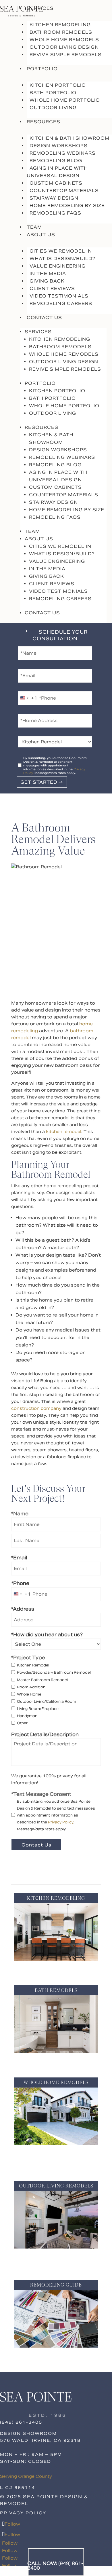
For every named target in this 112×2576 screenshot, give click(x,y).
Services (40, 8)
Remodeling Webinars (63, 153)
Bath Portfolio (53, 93)
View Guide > (56, 2356)
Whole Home (29, 1694)
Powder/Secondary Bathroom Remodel (54, 1672)
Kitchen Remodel (33, 1665)
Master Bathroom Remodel (42, 1680)
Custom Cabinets (56, 183)
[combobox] (28, 698)
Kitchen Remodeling (60, 25)
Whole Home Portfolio (65, 100)
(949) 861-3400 (21, 2422)
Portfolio (42, 69)
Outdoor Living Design (64, 47)
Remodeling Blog (56, 161)
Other (22, 1723)
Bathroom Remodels (61, 32)
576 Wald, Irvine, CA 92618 (40, 2440)
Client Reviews (52, 288)
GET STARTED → (42, 782)
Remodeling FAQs (55, 213)
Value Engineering (58, 266)
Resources (44, 122)
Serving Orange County (26, 2476)
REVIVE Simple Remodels (66, 55)
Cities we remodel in (61, 251)
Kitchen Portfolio (58, 85)
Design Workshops (59, 146)
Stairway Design (54, 198)
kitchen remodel (64, 1132)
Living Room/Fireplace (38, 1709)
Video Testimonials (59, 296)
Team (34, 227)
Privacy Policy (61, 1822)
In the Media (48, 273)
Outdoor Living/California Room (47, 1701)
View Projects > (56, 1969)
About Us (41, 235)
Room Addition (31, 1687)
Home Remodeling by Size (67, 205)
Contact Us (44, 318)
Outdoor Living (53, 108)
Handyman (27, 1716)
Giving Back (47, 281)
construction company (36, 1408)
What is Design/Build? (62, 258)
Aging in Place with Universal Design (57, 172)
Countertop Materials (64, 191)
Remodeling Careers (61, 303)
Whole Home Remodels (64, 40)
